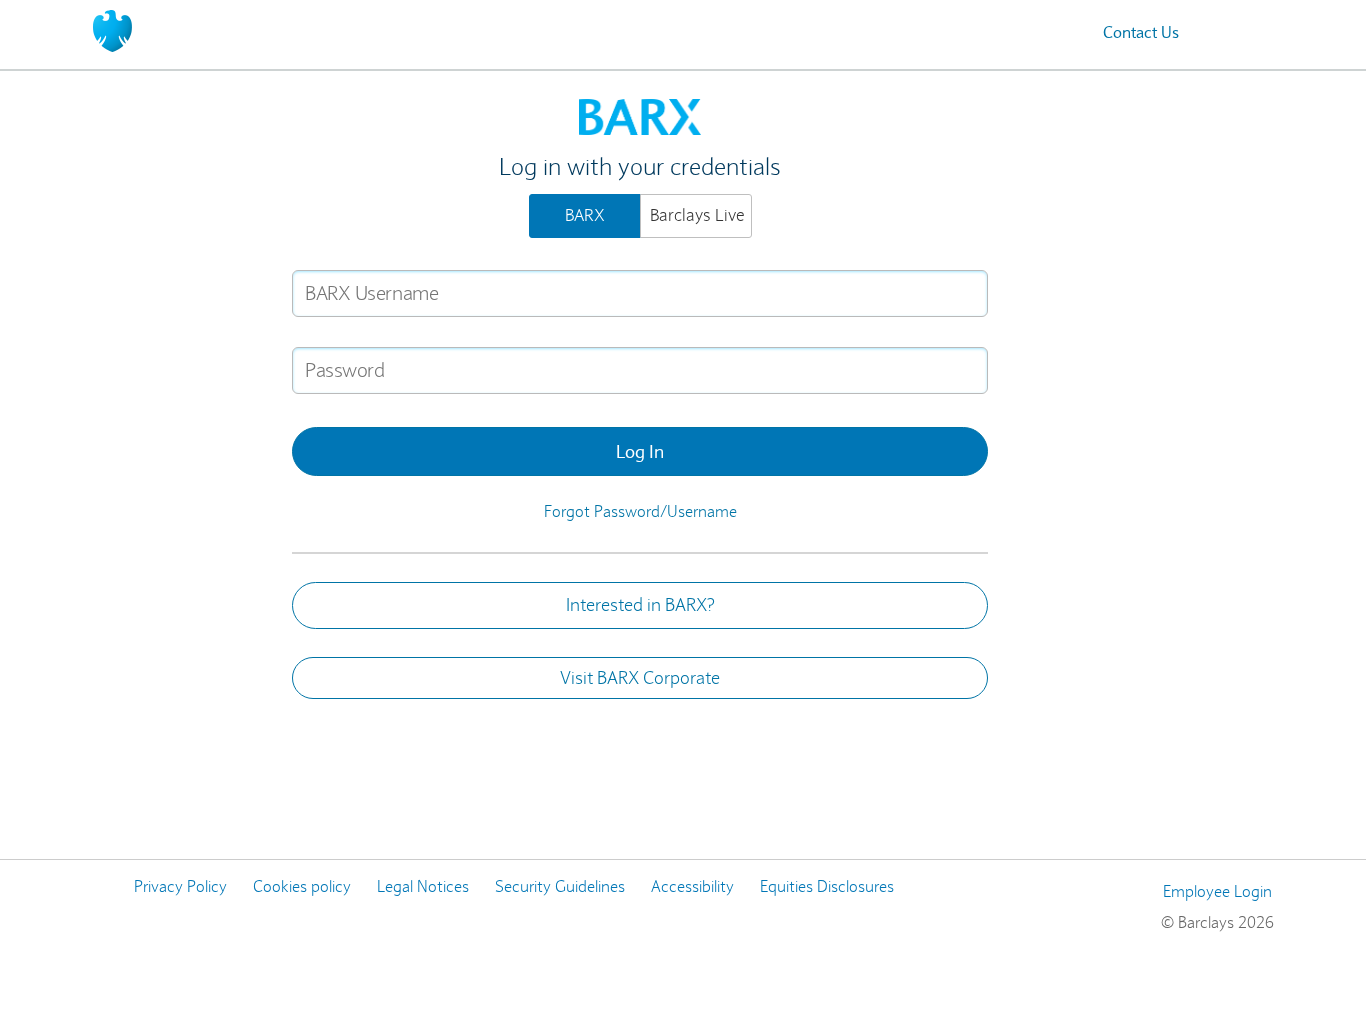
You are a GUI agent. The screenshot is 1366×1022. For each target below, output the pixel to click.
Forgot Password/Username (640, 511)
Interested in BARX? (640, 605)
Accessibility (692, 886)
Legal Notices (423, 886)
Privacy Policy (180, 886)
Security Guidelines (560, 886)
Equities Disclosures (827, 886)
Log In (640, 451)
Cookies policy (302, 886)
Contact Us (1141, 32)
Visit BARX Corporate (640, 678)
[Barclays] (113, 30)
